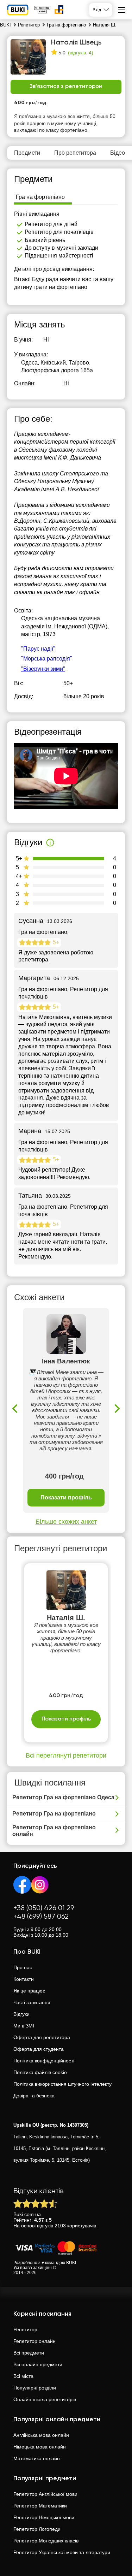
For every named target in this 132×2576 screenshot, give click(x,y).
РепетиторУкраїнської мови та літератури (62, 2552)
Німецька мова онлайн (40, 2447)
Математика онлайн (37, 2458)
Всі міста (23, 2376)
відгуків (45, 2226)
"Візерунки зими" (43, 669)
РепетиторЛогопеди (37, 2529)
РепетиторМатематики (40, 2506)
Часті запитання (32, 2002)
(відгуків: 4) (81, 53)
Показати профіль (66, 1497)
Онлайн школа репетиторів (45, 2399)
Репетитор (25, 2329)
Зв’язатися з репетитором (66, 87)
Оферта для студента (39, 2049)
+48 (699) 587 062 (41, 1917)
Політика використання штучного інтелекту (62, 2084)
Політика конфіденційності (44, 2061)
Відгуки (21, 2014)
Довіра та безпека (34, 2096)
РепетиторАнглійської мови (45, 2494)
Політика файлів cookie (40, 2072)
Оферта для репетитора (42, 2037)
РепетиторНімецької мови (44, 2517)
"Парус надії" (38, 649)
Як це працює (29, 1991)
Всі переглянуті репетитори (66, 1755)
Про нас (23, 1967)
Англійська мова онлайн (41, 2435)
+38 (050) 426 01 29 (44, 1908)
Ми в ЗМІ (24, 2026)
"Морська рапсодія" (47, 659)
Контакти (24, 1979)
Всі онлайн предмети (38, 2364)
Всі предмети (29, 2353)
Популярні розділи (35, 2388)
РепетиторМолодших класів (46, 2541)
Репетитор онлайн (34, 2341)
